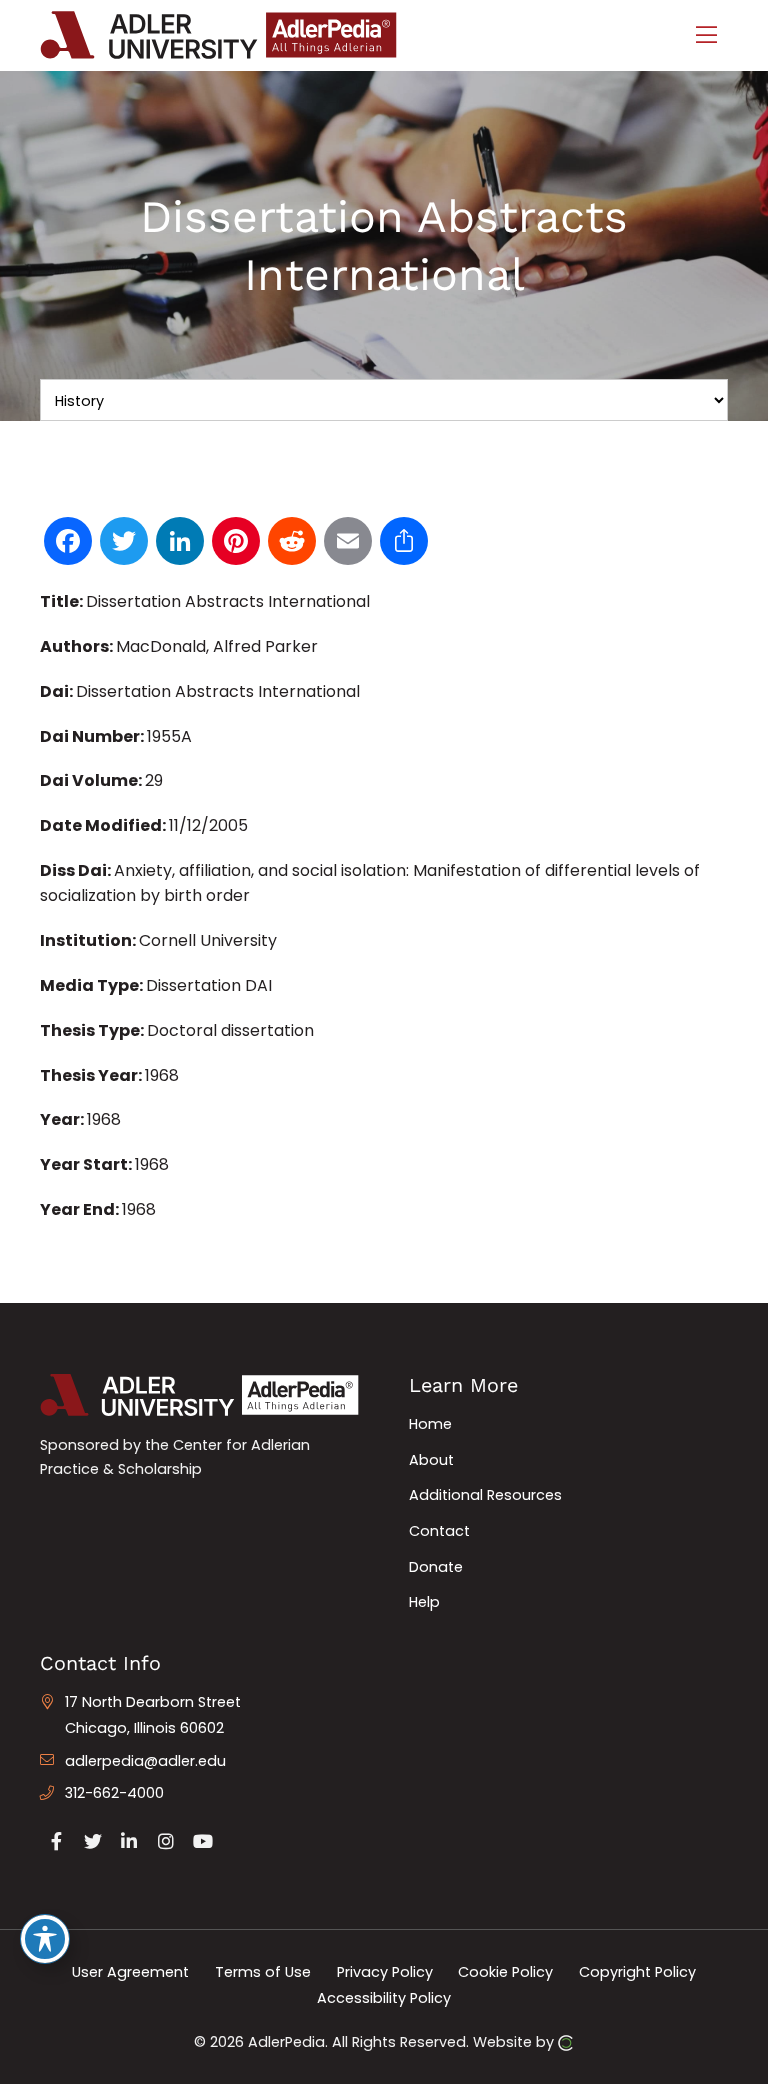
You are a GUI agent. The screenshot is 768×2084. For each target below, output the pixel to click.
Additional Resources (485, 1495)
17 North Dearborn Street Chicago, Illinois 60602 (153, 1715)
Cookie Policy (505, 1972)
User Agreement (130, 1972)
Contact (439, 1531)
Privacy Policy (385, 1972)
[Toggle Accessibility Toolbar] (45, 1939)
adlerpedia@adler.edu (145, 1761)
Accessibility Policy (384, 1997)
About (431, 1460)
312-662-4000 (114, 1793)
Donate (436, 1567)
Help (424, 1602)
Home (430, 1424)
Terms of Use (263, 1972)
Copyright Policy (637, 1972)
